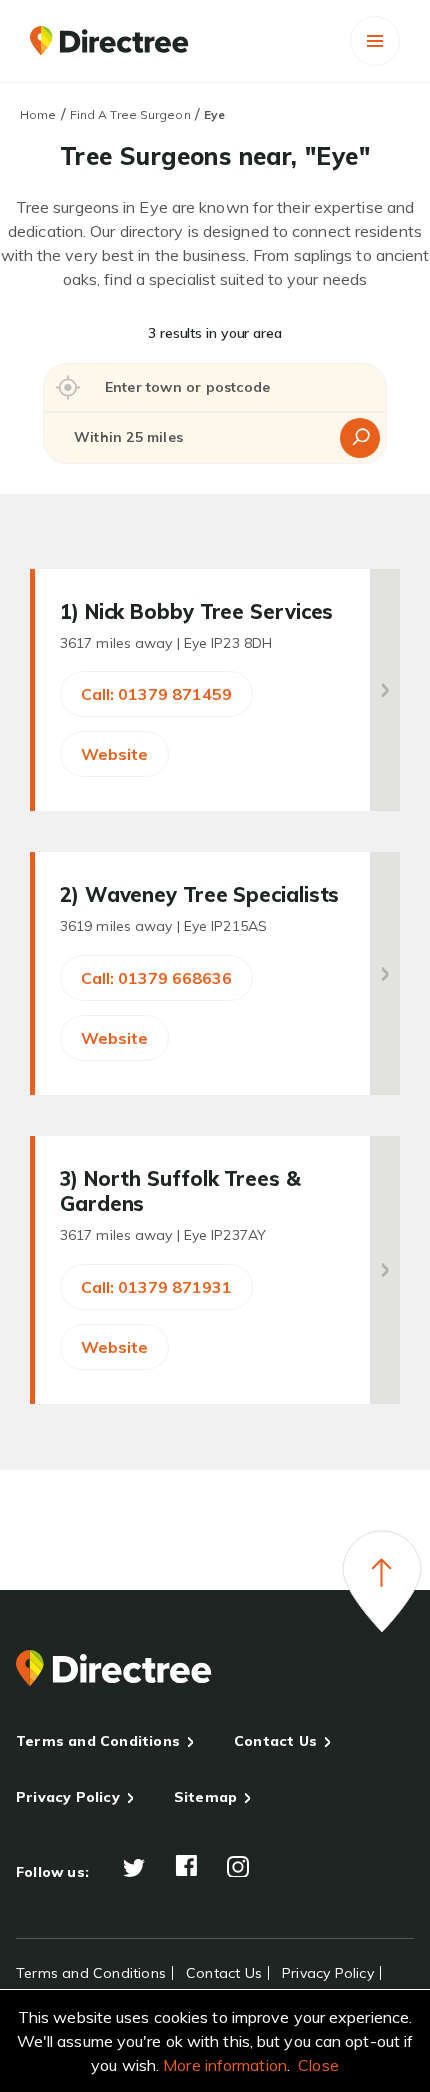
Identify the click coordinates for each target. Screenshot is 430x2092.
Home (38, 114)
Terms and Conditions (98, 1741)
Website (114, 754)
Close (318, 2065)
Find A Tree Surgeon (130, 114)
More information (225, 2065)
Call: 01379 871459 (156, 694)
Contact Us (275, 1741)
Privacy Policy (68, 1797)
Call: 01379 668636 (156, 978)
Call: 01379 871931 (156, 1287)
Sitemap (205, 1797)
